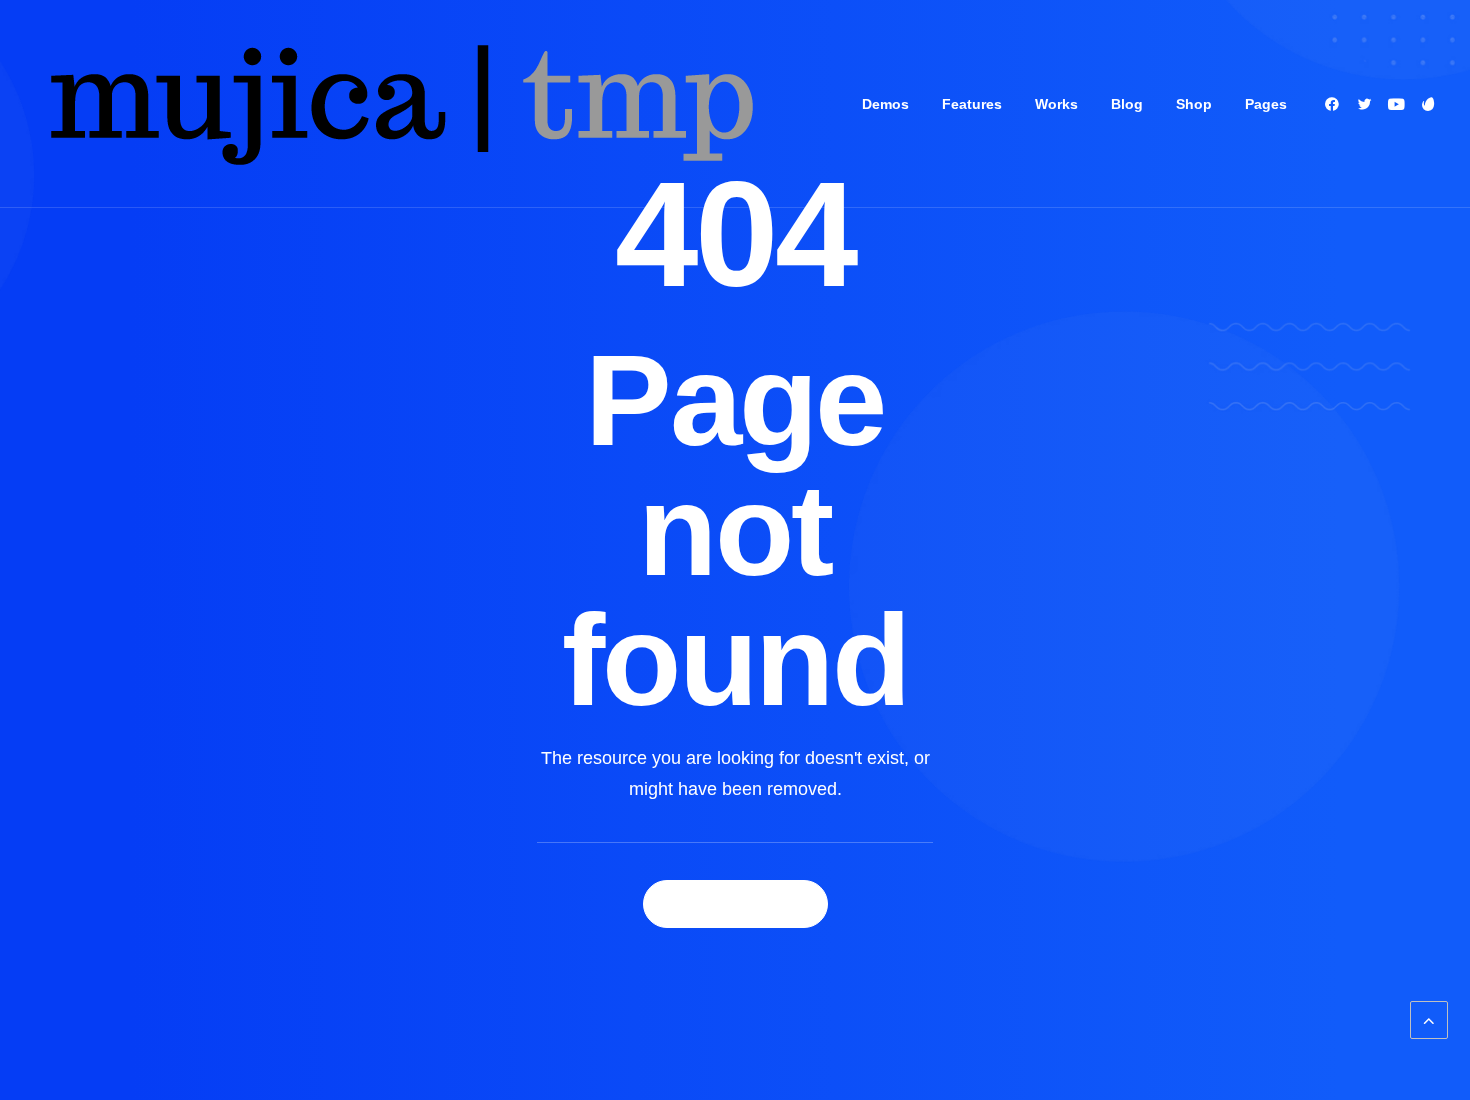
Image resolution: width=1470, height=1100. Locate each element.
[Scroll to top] (1429, 1019)
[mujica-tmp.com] (398, 104)
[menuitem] (885, 104)
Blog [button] (1127, 104)
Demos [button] (885, 104)
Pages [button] (1266, 104)
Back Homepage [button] (735, 904)
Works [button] (1056, 104)
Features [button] (972, 104)
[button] (1335, 104)
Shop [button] (1194, 104)
